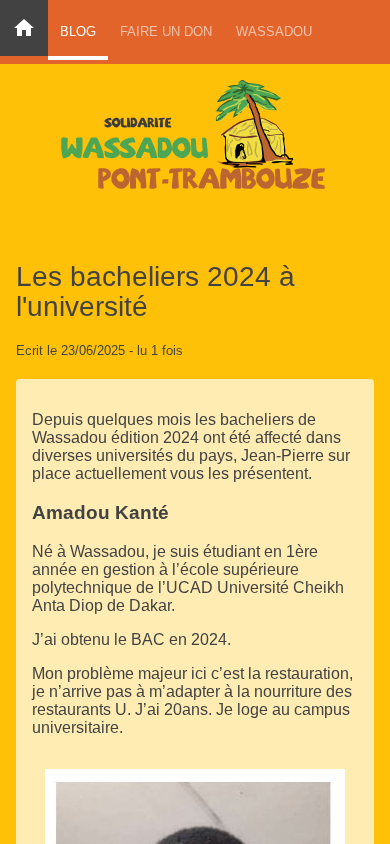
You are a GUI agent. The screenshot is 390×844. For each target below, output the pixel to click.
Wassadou (274, 31)
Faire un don (166, 31)
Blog (78, 31)
